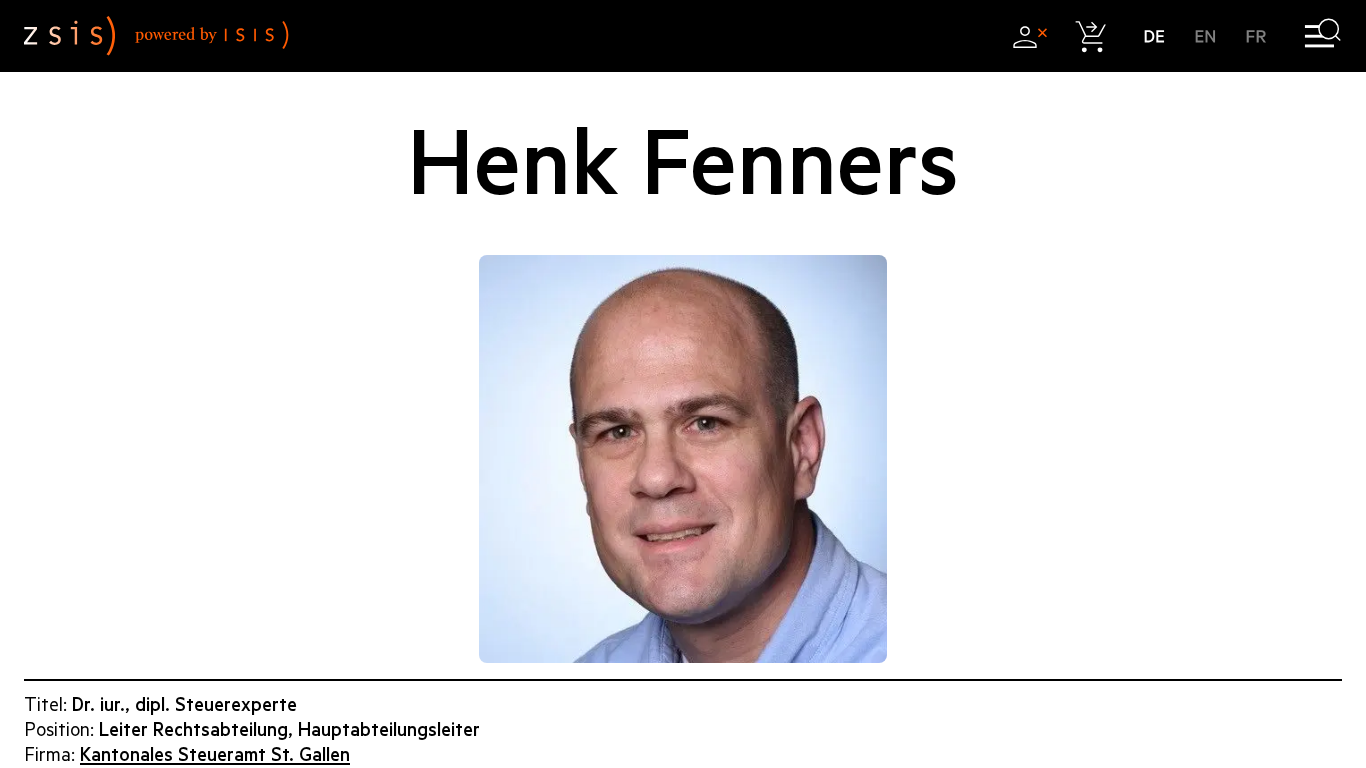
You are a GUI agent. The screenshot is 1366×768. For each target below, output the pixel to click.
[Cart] (1091, 36)
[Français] (1256, 36)
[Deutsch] (1154, 36)
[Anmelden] (1029, 36)
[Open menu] (1322, 36)
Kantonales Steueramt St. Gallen (215, 754)
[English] (1205, 36)
